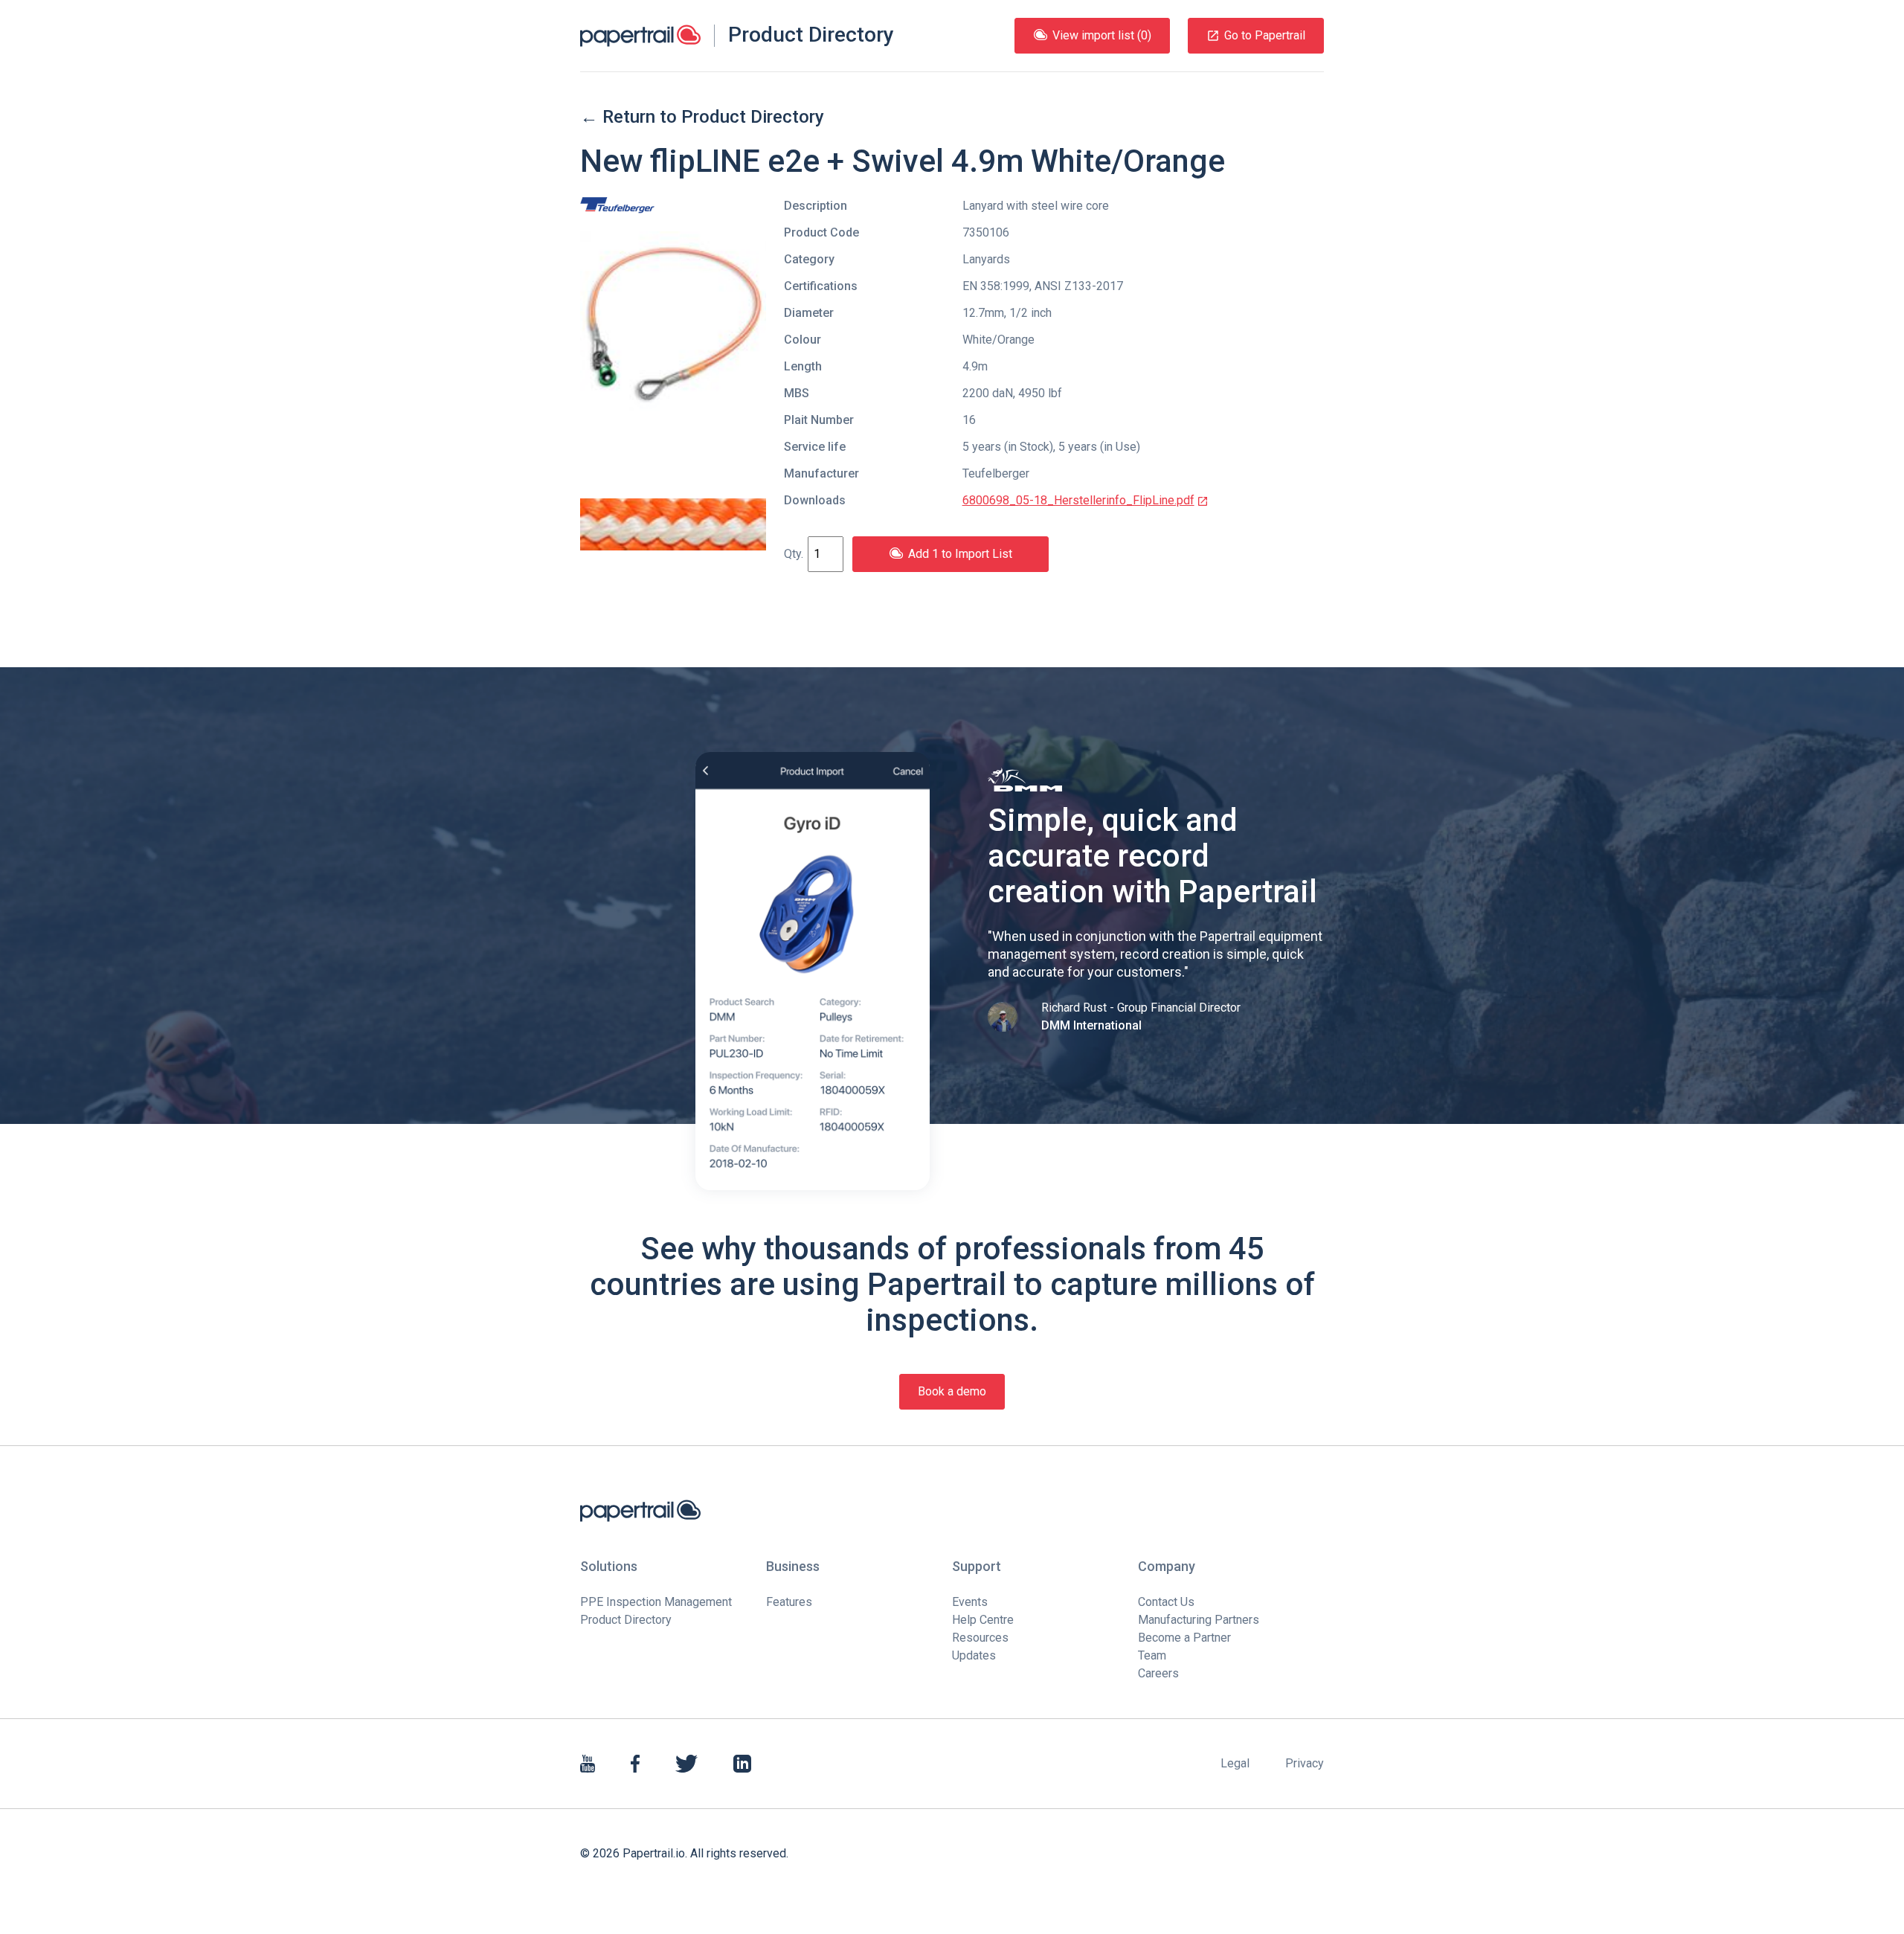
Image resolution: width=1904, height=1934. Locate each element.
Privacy (1305, 1763)
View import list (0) (1102, 35)
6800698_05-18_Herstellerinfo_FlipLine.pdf (1078, 500)
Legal (1235, 1763)
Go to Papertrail (1265, 35)
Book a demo (952, 1391)
